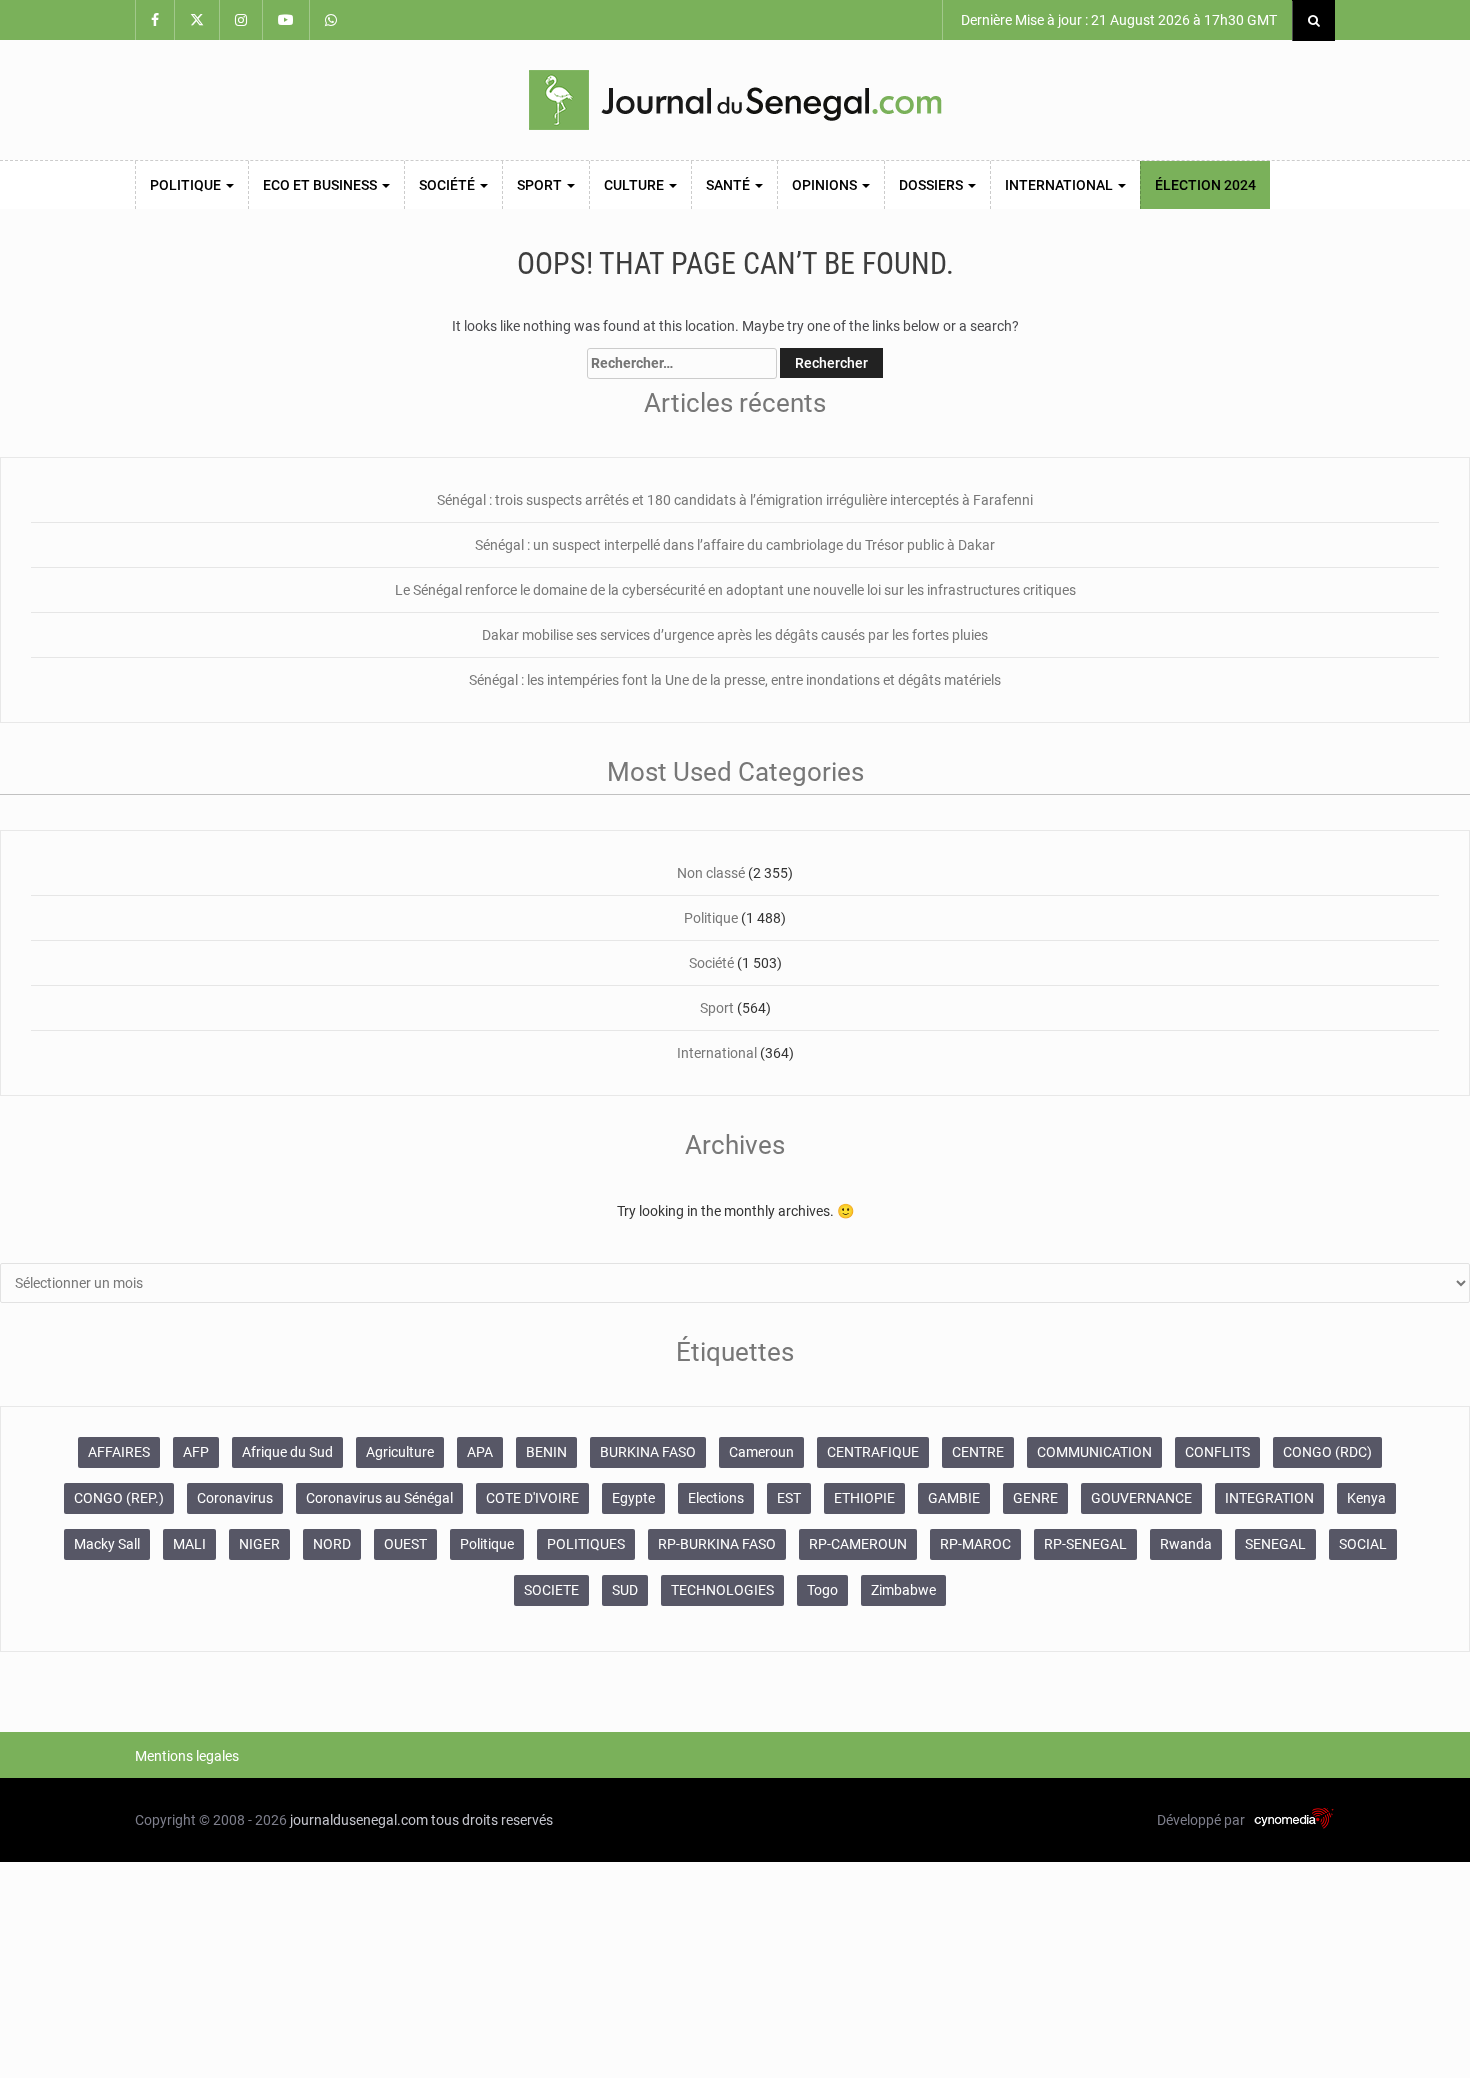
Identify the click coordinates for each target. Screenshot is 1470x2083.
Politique (187, 185)
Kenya (1366, 1498)
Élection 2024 (1205, 185)
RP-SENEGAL (1085, 1544)
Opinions (826, 185)
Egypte (633, 1498)
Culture (635, 185)
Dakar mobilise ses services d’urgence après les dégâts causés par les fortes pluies (735, 635)
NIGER (259, 1544)
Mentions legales (187, 1756)
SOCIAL (1363, 1544)
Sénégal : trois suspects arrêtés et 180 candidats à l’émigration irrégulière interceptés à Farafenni (735, 500)
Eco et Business (321, 185)
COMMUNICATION (1094, 1452)
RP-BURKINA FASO (717, 1544)
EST (789, 1498)
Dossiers (932, 185)
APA (480, 1452)
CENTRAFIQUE (873, 1452)
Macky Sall (107, 1544)
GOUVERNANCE (1141, 1498)
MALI (189, 1544)
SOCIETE (551, 1590)
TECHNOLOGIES (722, 1590)
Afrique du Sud (287, 1452)
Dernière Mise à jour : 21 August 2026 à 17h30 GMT (1117, 20)
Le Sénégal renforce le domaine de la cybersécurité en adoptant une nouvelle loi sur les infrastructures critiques (735, 590)
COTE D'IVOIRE (532, 1498)
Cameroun (761, 1452)
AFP (196, 1452)
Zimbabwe (903, 1590)
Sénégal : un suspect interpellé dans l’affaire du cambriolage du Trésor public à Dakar (735, 545)
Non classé (711, 873)
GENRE (1035, 1498)
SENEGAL (1275, 1544)
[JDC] (735, 100)
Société (448, 185)
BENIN (546, 1452)
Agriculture (400, 1452)
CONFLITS (1217, 1452)
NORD (332, 1544)
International (1060, 185)
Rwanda (1186, 1544)
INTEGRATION (1269, 1498)
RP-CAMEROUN (858, 1544)
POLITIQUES (586, 1544)
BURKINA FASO (648, 1452)
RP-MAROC (975, 1544)
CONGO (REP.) (119, 1498)
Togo (822, 1590)
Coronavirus (235, 1498)
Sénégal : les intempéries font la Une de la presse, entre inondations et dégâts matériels (735, 680)
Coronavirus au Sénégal (379, 1498)
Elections (716, 1498)
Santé (729, 185)
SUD (625, 1590)
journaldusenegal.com (359, 1820)
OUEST (405, 1544)
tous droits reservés (492, 1820)
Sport (541, 185)
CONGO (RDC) (1327, 1452)
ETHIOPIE (864, 1498)
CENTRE (978, 1452)
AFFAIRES (119, 1452)
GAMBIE (954, 1498)
